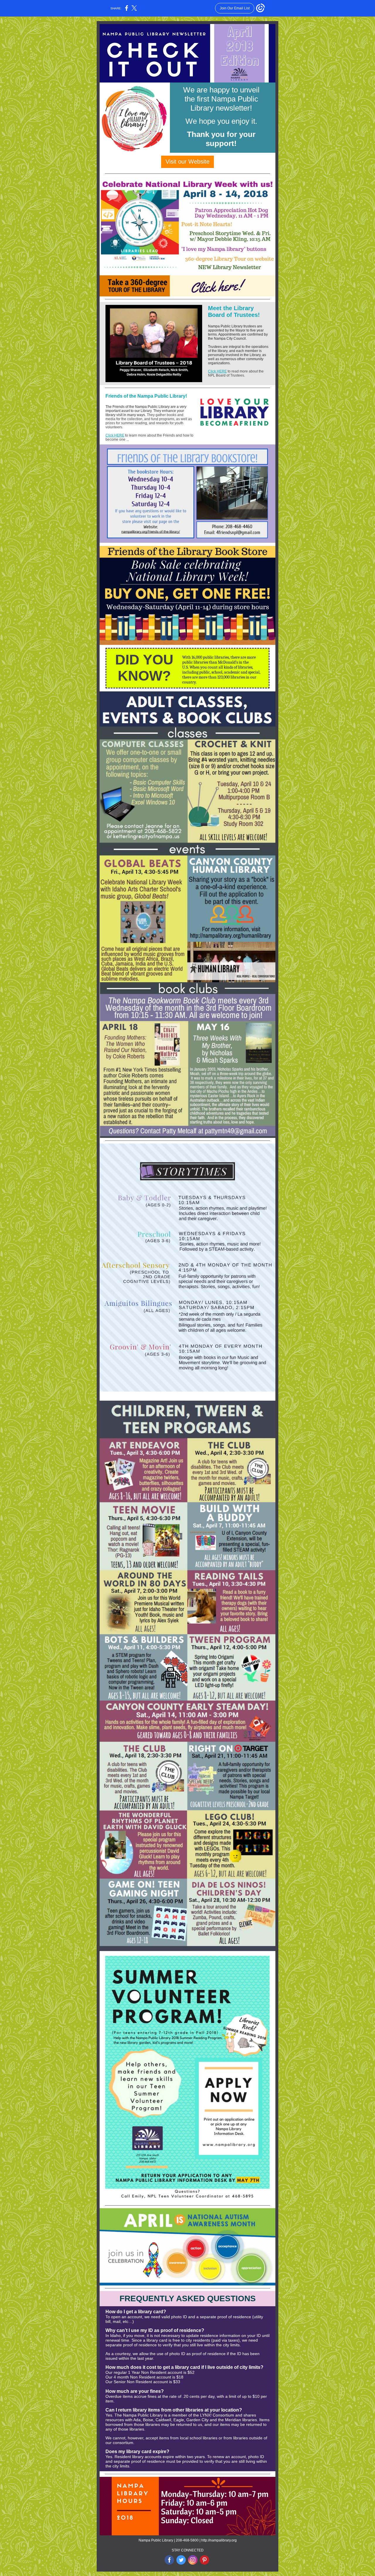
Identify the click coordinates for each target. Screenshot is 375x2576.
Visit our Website (187, 162)
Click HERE (217, 371)
